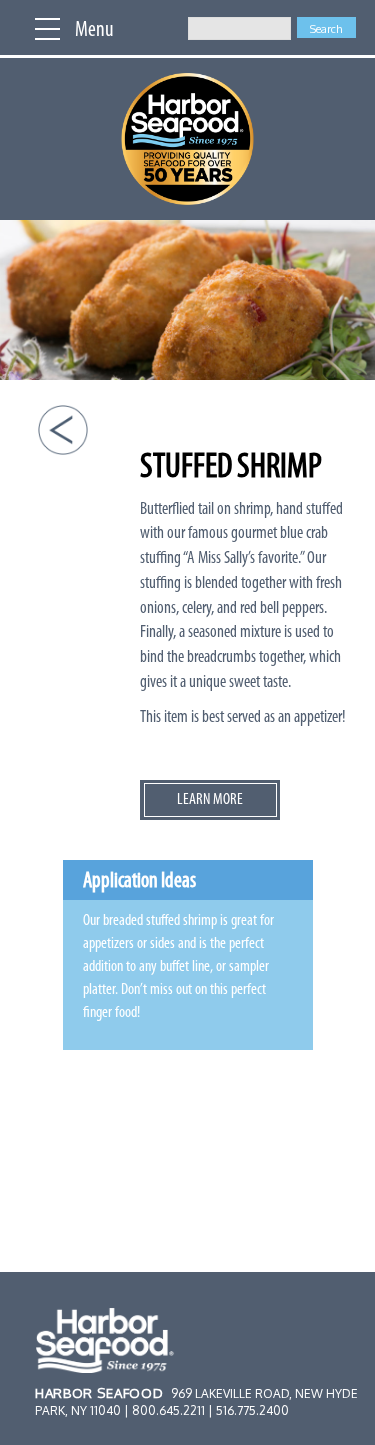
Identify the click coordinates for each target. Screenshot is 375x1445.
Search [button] (326, 28)
